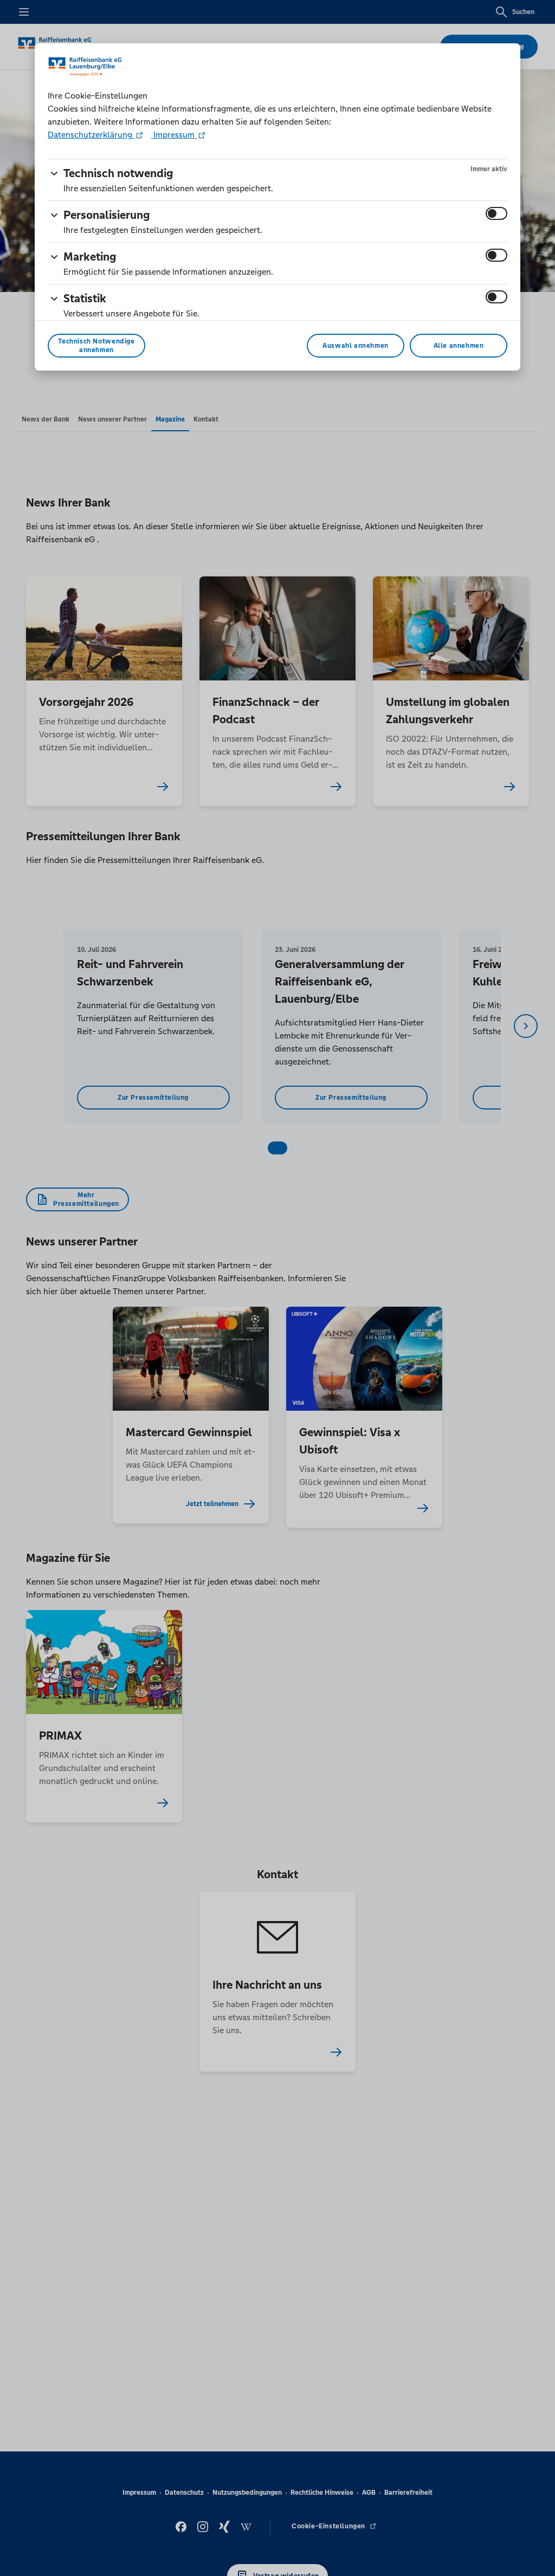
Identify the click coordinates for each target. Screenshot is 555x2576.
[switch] (496, 213)
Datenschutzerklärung (91, 135)
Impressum (174, 135)
